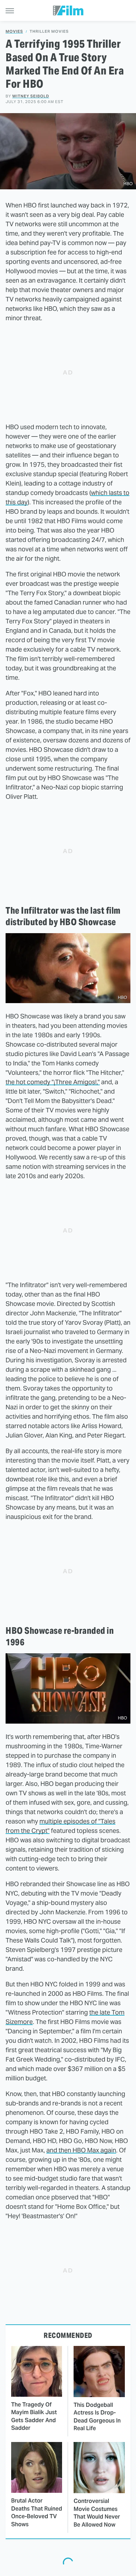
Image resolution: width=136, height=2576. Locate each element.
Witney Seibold (31, 96)
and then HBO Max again (81, 2150)
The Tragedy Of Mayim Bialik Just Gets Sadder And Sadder (34, 2416)
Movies (14, 31)
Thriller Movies (49, 31)
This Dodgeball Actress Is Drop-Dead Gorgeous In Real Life (97, 2417)
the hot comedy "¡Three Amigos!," (53, 1082)
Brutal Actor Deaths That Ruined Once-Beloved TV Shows (37, 2512)
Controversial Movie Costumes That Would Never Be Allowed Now (97, 2513)
